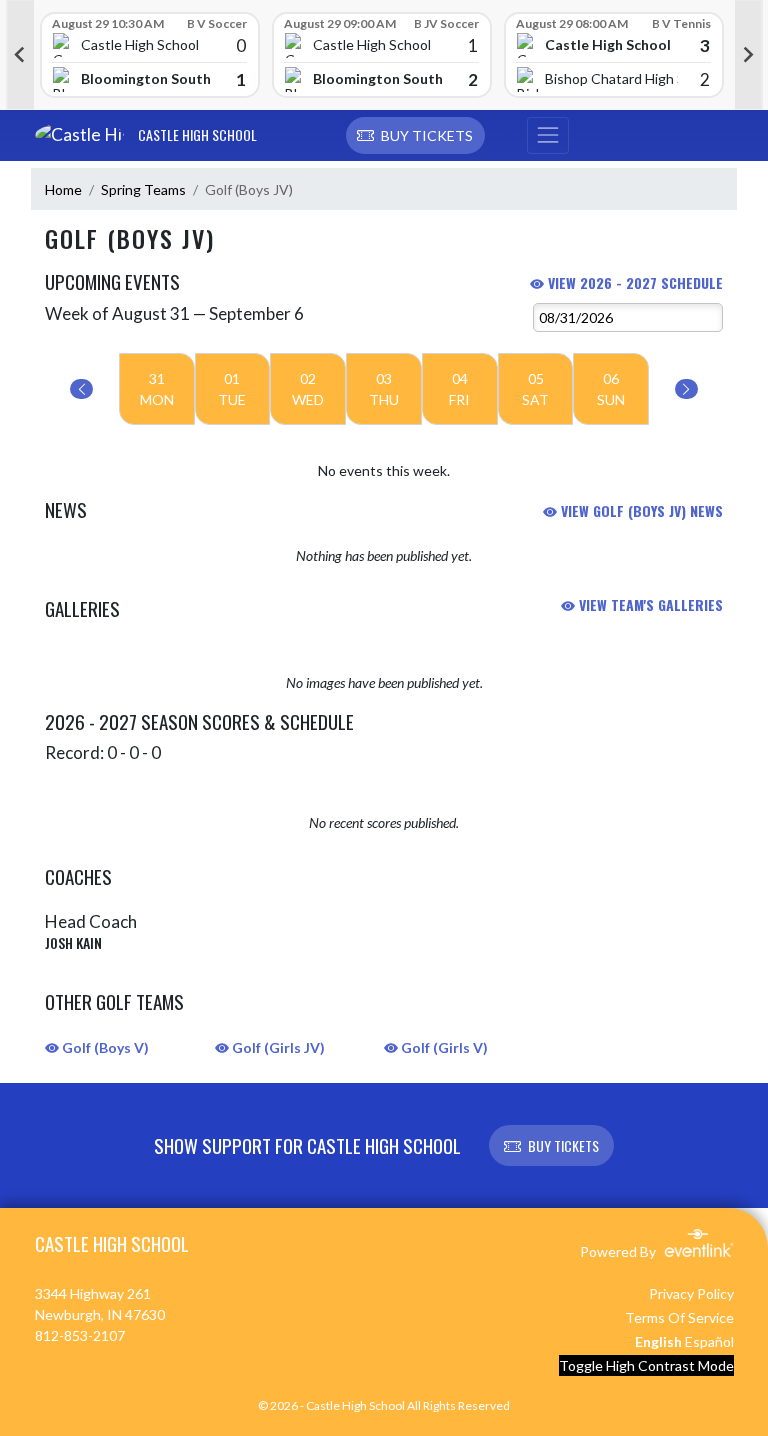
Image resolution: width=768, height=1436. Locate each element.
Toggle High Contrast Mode (646, 1365)
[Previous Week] (81, 389)
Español (709, 1341)
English (658, 1341)
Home (63, 189)
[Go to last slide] (20, 55)
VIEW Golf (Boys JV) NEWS (640, 510)
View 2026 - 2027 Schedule (633, 282)
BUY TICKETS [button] (563, 1145)
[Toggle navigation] (548, 136)
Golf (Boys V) (104, 1047)
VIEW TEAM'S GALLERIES (649, 604)
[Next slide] (749, 55)
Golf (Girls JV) (277, 1047)
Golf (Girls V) (443, 1047)
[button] (415, 136)
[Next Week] (686, 389)
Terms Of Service (679, 1317)
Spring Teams (143, 189)
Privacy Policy (691, 1293)
